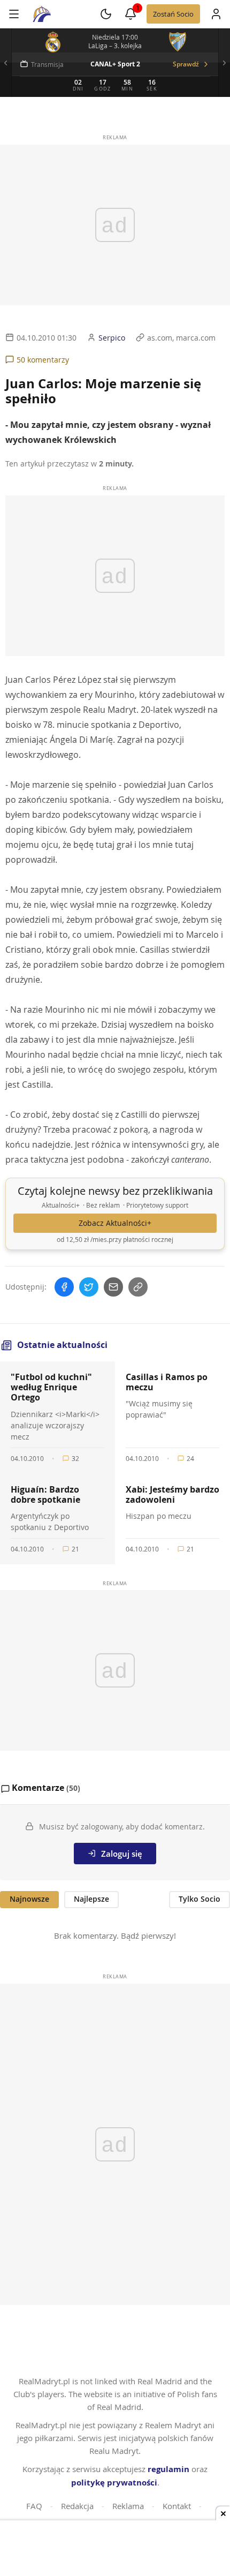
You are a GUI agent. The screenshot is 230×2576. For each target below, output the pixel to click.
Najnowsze (29, 1899)
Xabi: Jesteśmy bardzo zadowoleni (172, 1494)
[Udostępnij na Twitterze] (89, 1287)
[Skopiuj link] (138, 1287)
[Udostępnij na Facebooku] (64, 1287)
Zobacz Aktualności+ (115, 1223)
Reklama (128, 2506)
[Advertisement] (115, 2549)
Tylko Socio (200, 1899)
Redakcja (77, 2506)
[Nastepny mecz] (224, 63)
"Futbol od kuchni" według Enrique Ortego (51, 1387)
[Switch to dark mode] (106, 14)
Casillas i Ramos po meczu (167, 1382)
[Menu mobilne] (14, 14)
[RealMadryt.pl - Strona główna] (42, 14)
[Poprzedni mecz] (6, 63)
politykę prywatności (114, 2483)
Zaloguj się (122, 1854)
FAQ (34, 2506)
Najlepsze (91, 1899)
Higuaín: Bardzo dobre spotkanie (45, 1494)
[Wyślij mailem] (113, 1287)
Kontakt (177, 2506)
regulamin (168, 2469)
